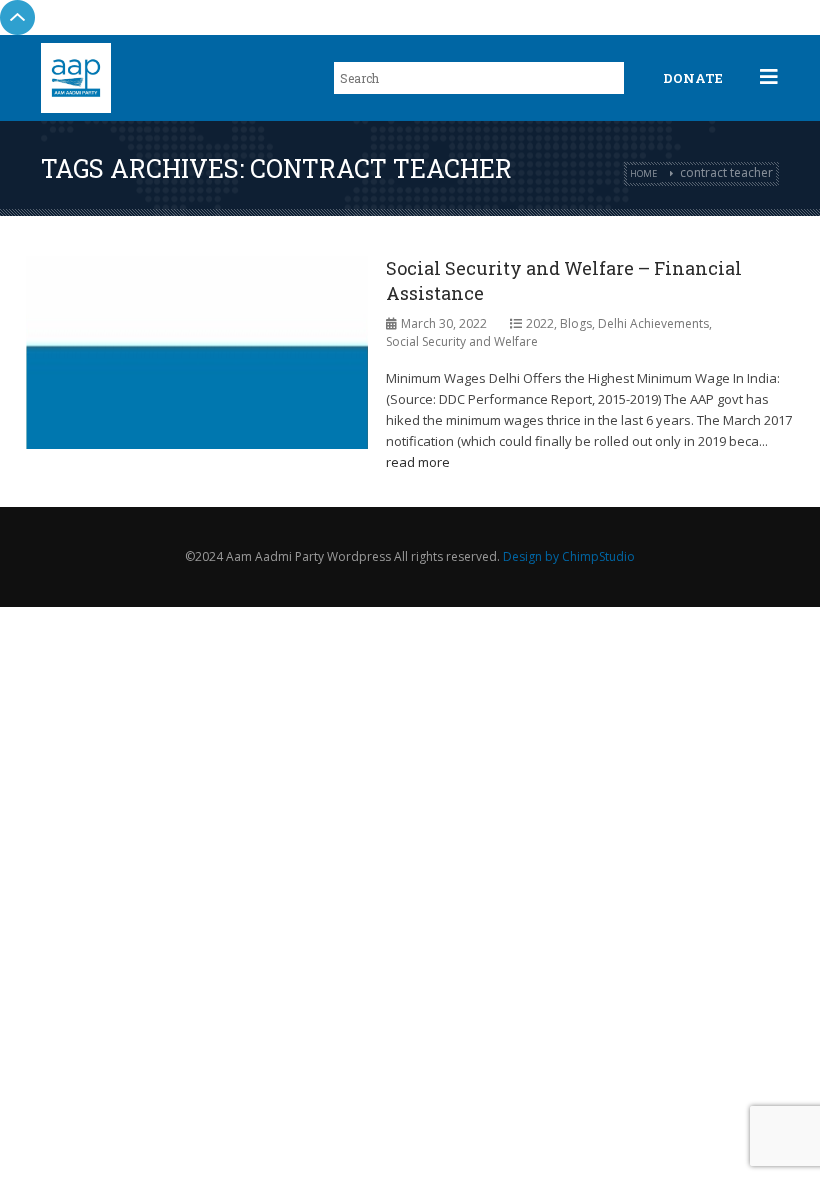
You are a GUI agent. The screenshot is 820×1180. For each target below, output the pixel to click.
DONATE (693, 78)
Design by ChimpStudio (569, 556)
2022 (540, 323)
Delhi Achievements (653, 323)
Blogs (576, 323)
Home (643, 173)
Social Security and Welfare (462, 341)
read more (418, 462)
